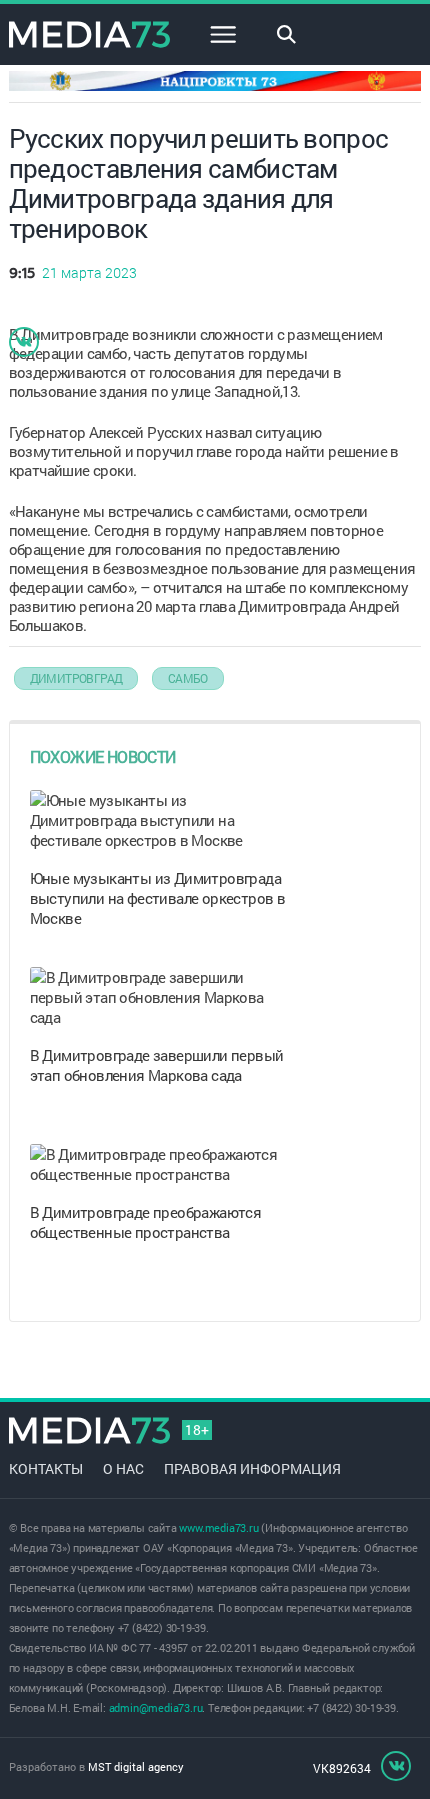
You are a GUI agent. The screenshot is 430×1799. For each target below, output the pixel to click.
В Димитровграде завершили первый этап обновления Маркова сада (157, 1065)
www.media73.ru (218, 1527)
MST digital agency (136, 1766)
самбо (188, 678)
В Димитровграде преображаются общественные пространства (146, 1222)
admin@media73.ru (156, 1707)
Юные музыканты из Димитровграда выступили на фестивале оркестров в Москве (158, 898)
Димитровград (76, 678)
